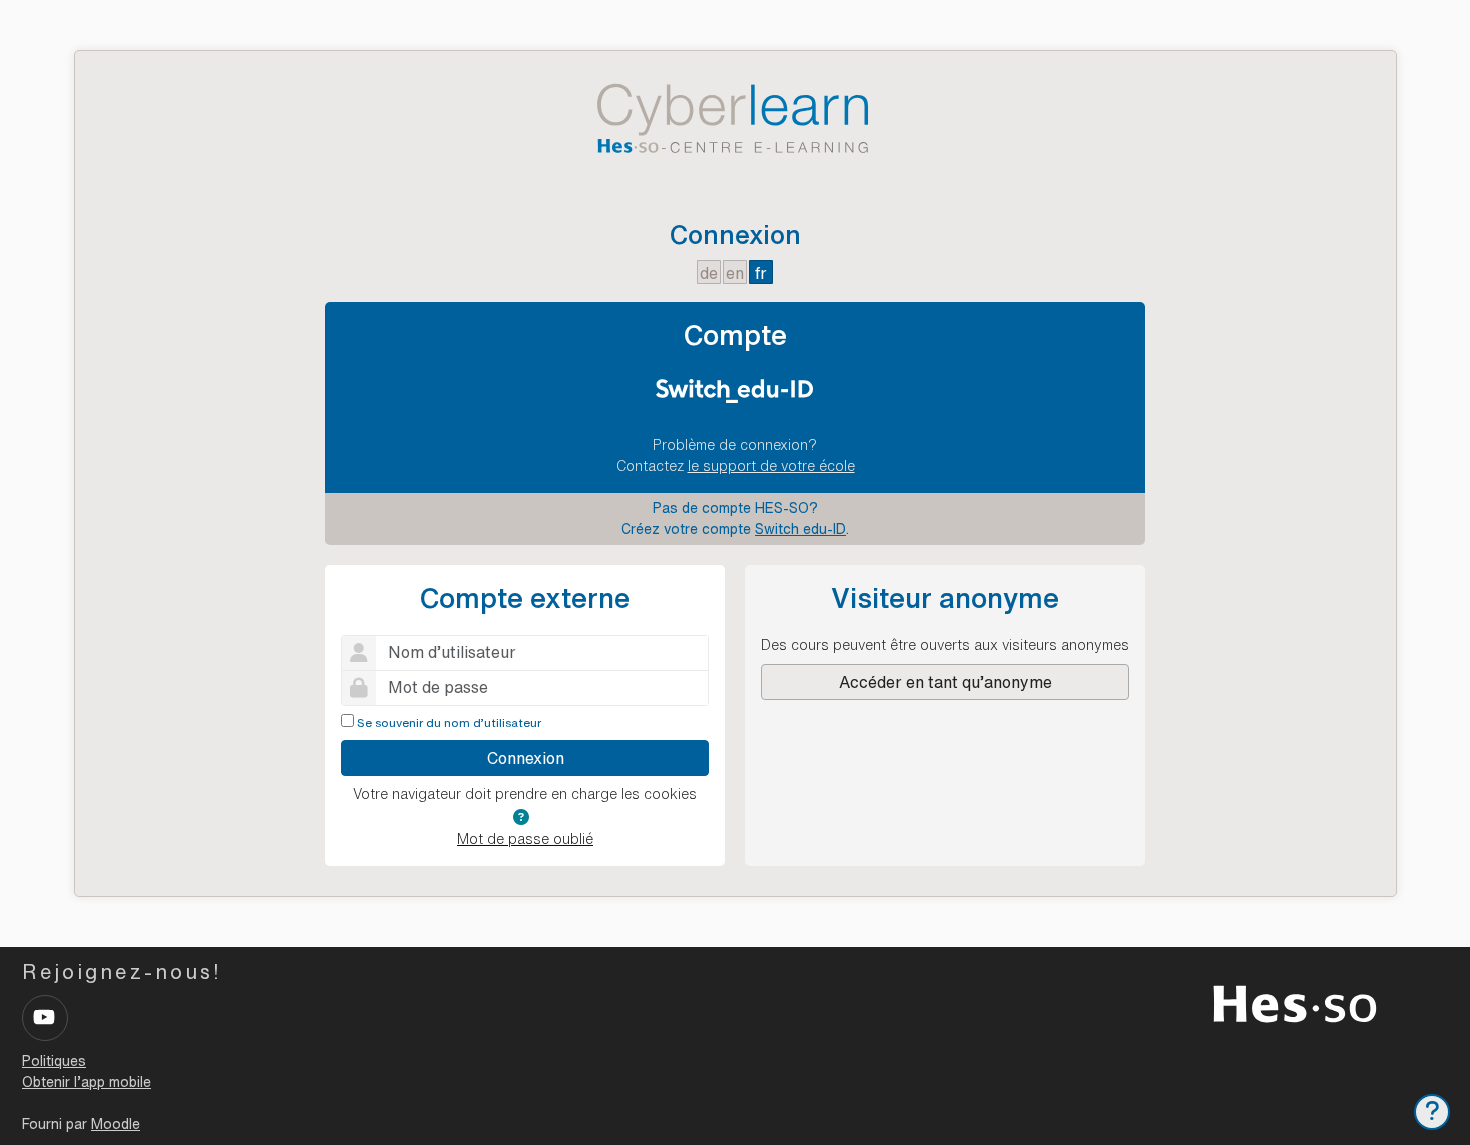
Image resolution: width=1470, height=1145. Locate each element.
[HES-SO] (1295, 1002)
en (735, 273)
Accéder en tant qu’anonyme (945, 682)
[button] (521, 817)
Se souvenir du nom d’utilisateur (449, 722)
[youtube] (45, 1018)
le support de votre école (771, 466)
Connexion (525, 758)
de (709, 273)
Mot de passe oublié (525, 839)
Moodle (115, 1124)
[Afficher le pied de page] (1432, 1112)
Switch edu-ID (800, 529)
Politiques (54, 1061)
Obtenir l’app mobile (86, 1082)
